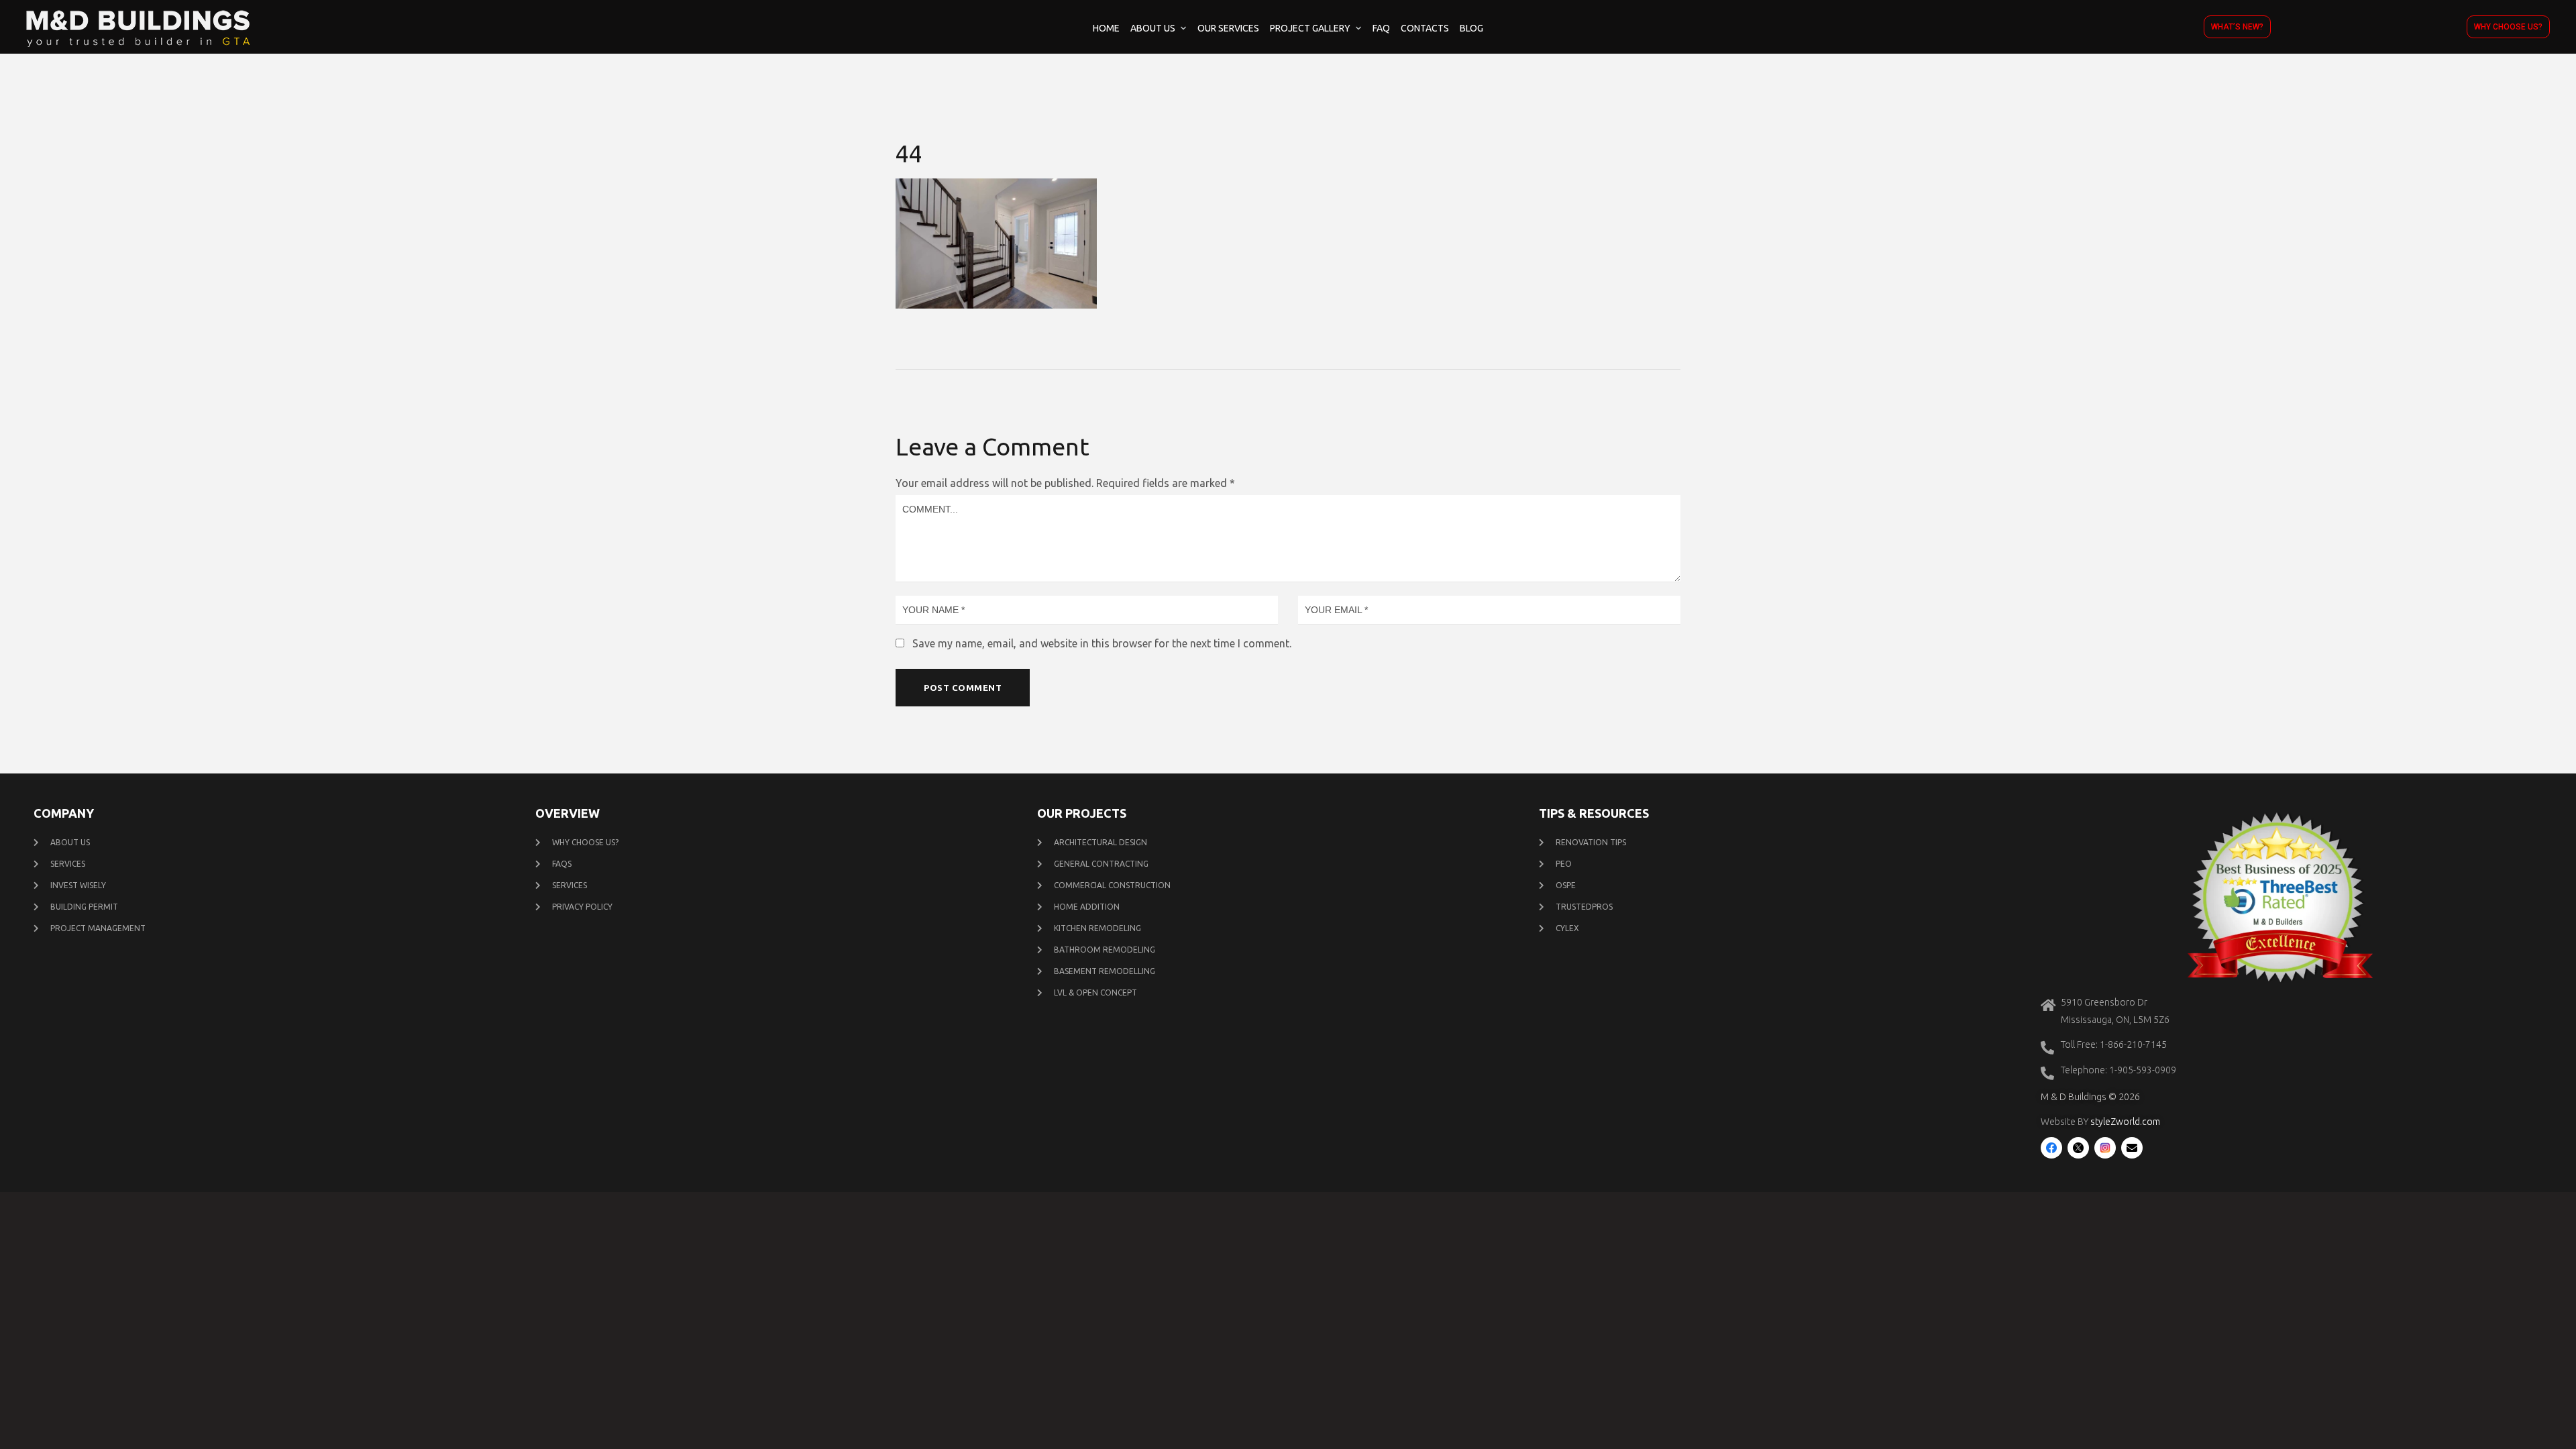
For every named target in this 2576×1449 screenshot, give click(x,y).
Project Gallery (1310, 28)
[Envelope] (2132, 1148)
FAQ (1381, 28)
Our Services (1228, 28)
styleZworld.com (2125, 1122)
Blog (1471, 28)
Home (1106, 28)
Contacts (1425, 28)
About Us (1153, 28)
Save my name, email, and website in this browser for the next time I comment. (1102, 643)
